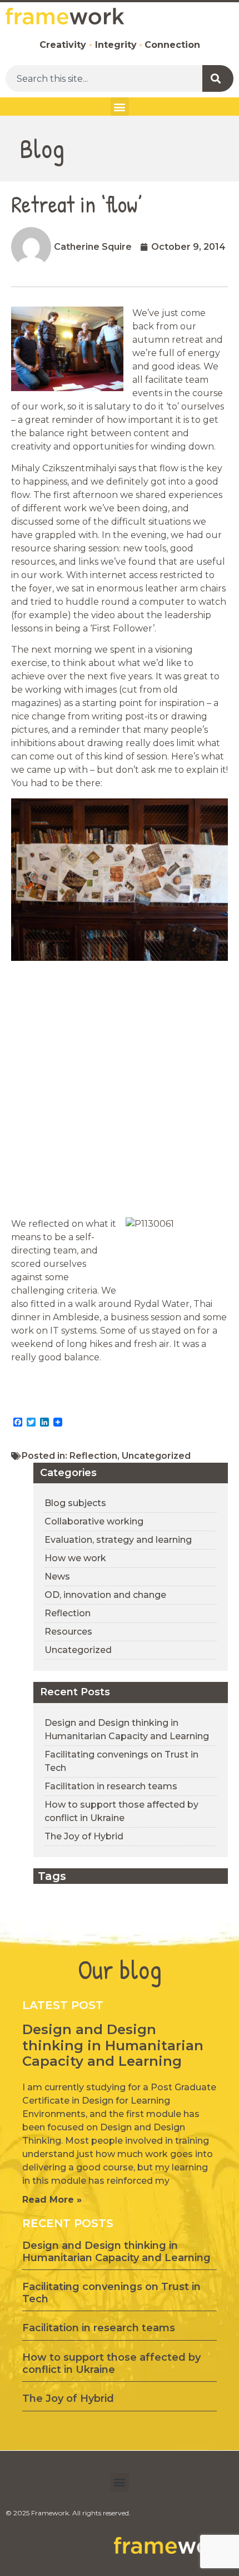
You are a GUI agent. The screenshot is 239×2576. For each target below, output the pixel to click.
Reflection (93, 1456)
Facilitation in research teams (111, 1786)
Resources (68, 1632)
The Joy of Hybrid (84, 1836)
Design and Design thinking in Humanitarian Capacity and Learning (113, 2045)
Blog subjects (75, 1503)
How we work (75, 1558)
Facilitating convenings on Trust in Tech (111, 2293)
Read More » (52, 2200)
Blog (42, 148)
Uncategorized (156, 1456)
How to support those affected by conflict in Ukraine (111, 2363)
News (57, 1576)
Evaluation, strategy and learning (118, 1540)
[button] (120, 107)
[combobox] (104, 78)
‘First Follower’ (121, 628)
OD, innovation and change (105, 1595)
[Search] (218, 78)
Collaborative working (94, 1521)
